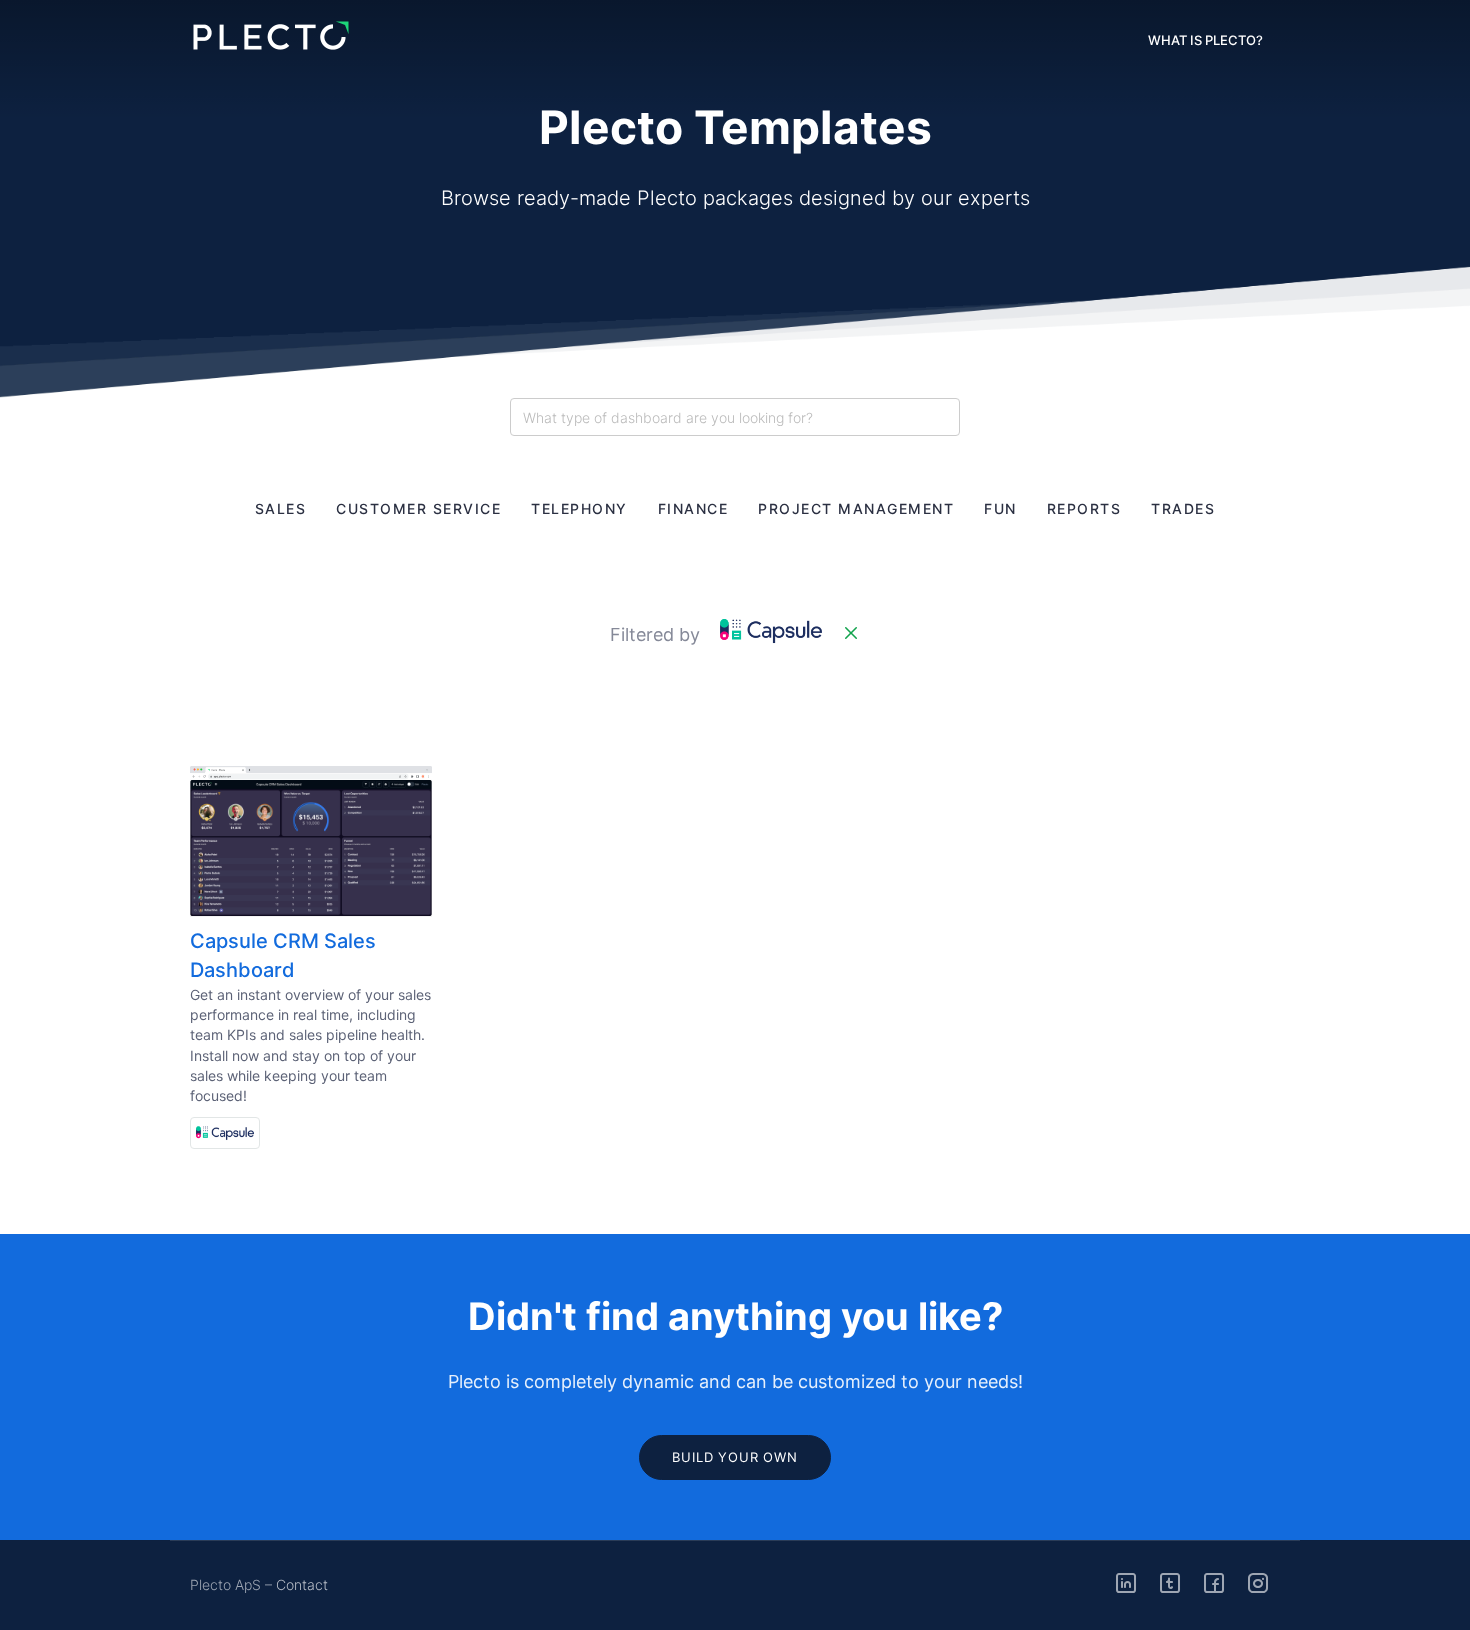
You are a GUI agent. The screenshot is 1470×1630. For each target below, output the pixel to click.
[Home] (270, 36)
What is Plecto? (1205, 40)
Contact (302, 1584)
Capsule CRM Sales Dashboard (283, 955)
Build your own (734, 1457)
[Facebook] (1214, 1584)
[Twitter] (1170, 1584)
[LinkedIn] (1126, 1584)
